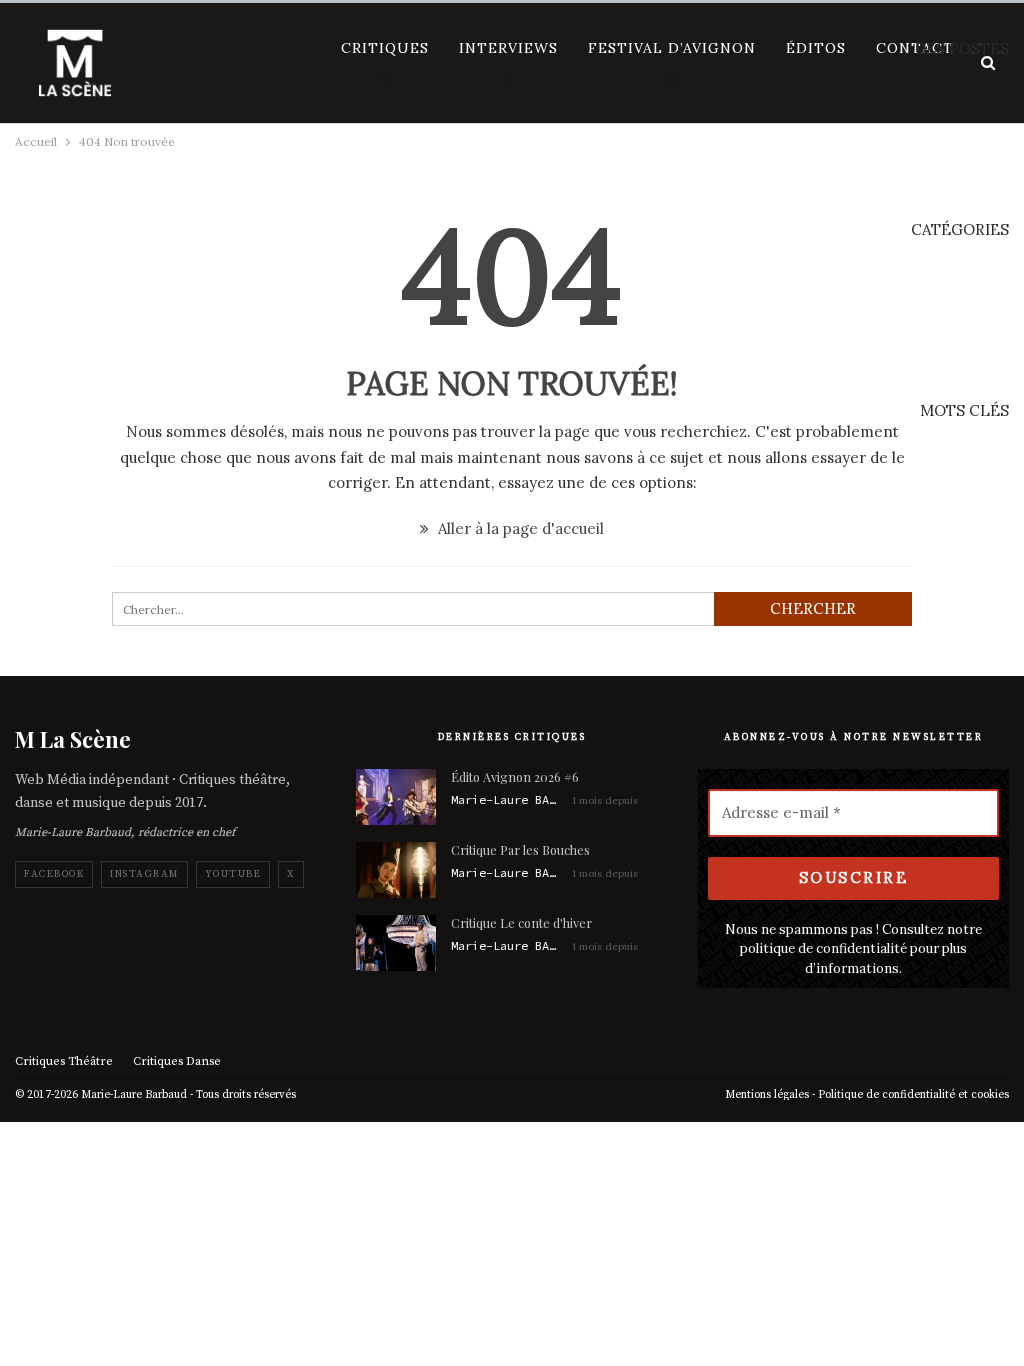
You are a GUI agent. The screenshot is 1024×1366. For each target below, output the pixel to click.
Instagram (144, 874)
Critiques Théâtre (64, 1061)
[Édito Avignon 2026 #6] (396, 797)
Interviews (508, 48)
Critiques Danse (177, 1061)
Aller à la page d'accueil (519, 528)
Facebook (54, 874)
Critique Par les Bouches (520, 849)
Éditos (816, 48)
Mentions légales (767, 1095)
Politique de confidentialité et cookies (913, 1095)
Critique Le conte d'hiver (521, 922)
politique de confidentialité (823, 948)
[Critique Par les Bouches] (396, 870)
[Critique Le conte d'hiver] (396, 943)
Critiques (385, 48)
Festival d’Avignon (672, 48)
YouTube (233, 874)
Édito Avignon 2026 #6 (515, 776)
